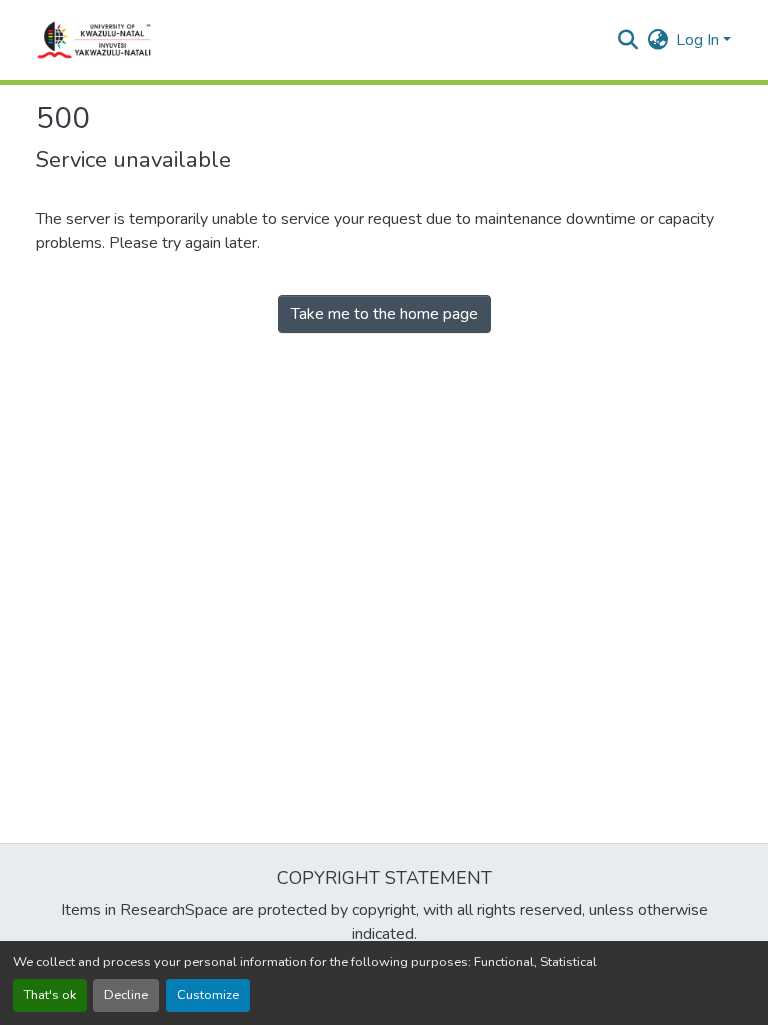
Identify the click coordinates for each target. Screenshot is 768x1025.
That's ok (50, 995)
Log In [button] (699, 40)
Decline (126, 995)
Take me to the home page (384, 314)
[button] (94, 40)
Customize (208, 995)
